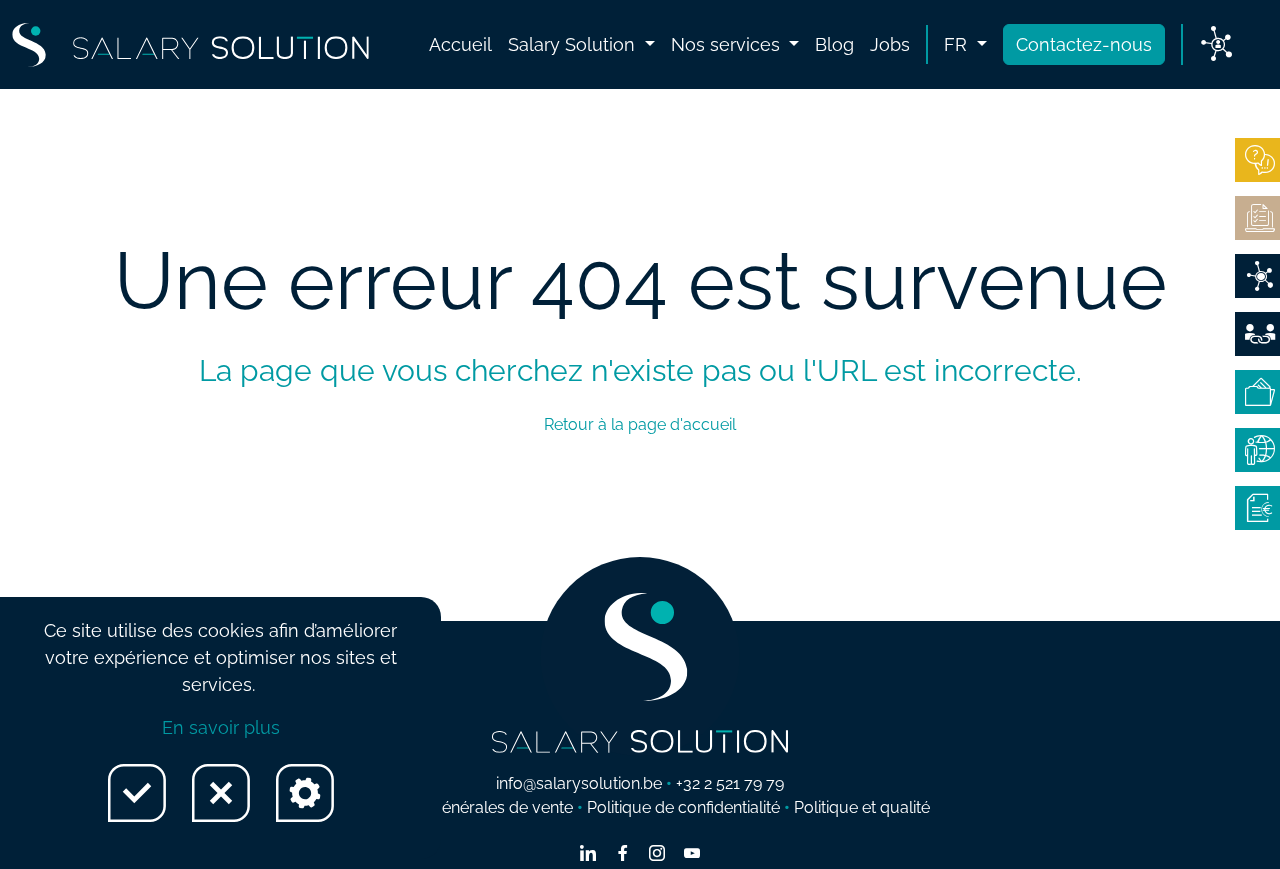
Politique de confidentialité (683, 807)
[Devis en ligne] (1257, 276)
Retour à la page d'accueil (640, 424)
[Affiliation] (1257, 334)
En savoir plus (221, 727)
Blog (834, 44)
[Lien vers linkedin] (588, 855)
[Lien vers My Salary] (1216, 45)
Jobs (890, 44)
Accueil (460, 44)
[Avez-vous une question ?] (1257, 160)
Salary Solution (574, 44)
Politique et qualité (862, 807)
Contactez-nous (1084, 44)
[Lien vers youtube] (692, 855)
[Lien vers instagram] (657, 855)
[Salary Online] (1257, 450)
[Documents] (1257, 218)
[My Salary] (1257, 392)
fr (958, 44)
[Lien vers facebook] (623, 855)
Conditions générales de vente (461, 807)
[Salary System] (1257, 508)
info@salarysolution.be (579, 783)
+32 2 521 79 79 (730, 783)
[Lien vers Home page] (190, 45)
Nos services (728, 44)
